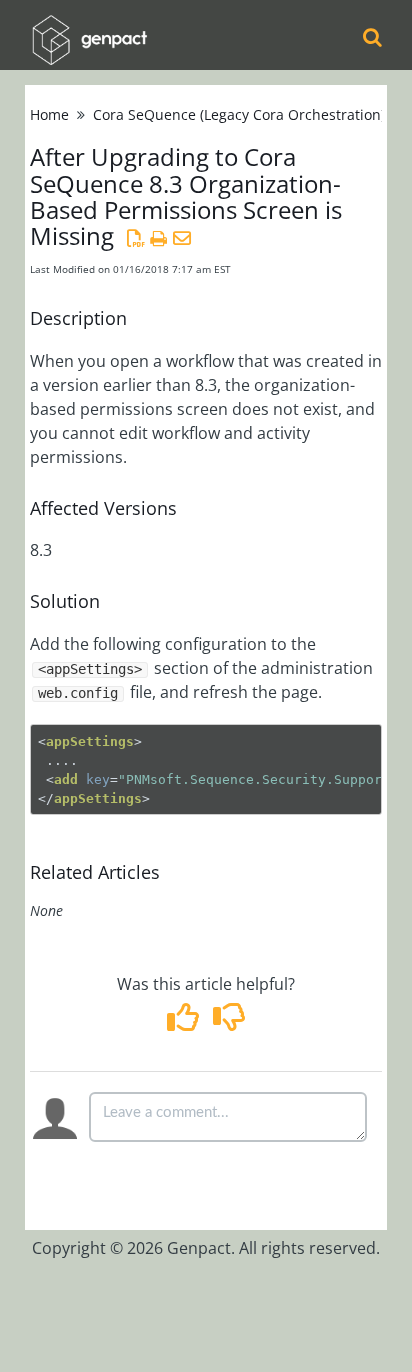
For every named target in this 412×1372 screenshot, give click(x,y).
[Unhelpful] (228, 1023)
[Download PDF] (135, 238)
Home (49, 114)
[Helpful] (185, 1023)
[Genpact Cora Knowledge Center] (89, 26)
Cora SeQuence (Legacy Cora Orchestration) (239, 114)
